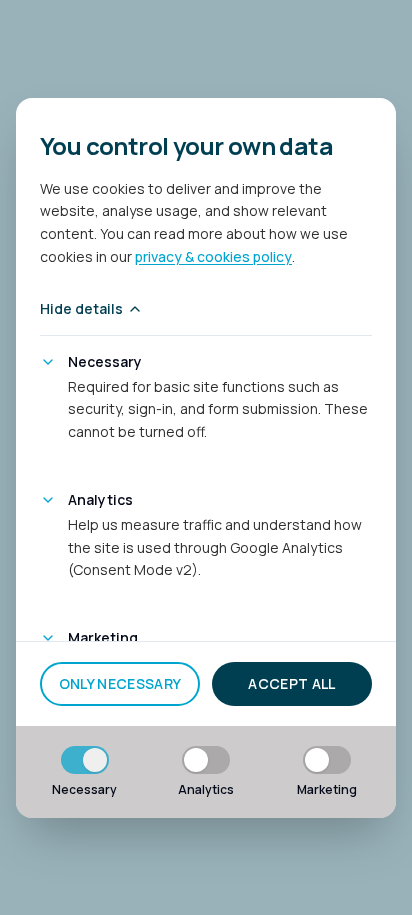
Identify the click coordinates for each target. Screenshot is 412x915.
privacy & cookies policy (213, 256)
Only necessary (120, 683)
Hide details (81, 308)
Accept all (292, 683)
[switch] (85, 760)
